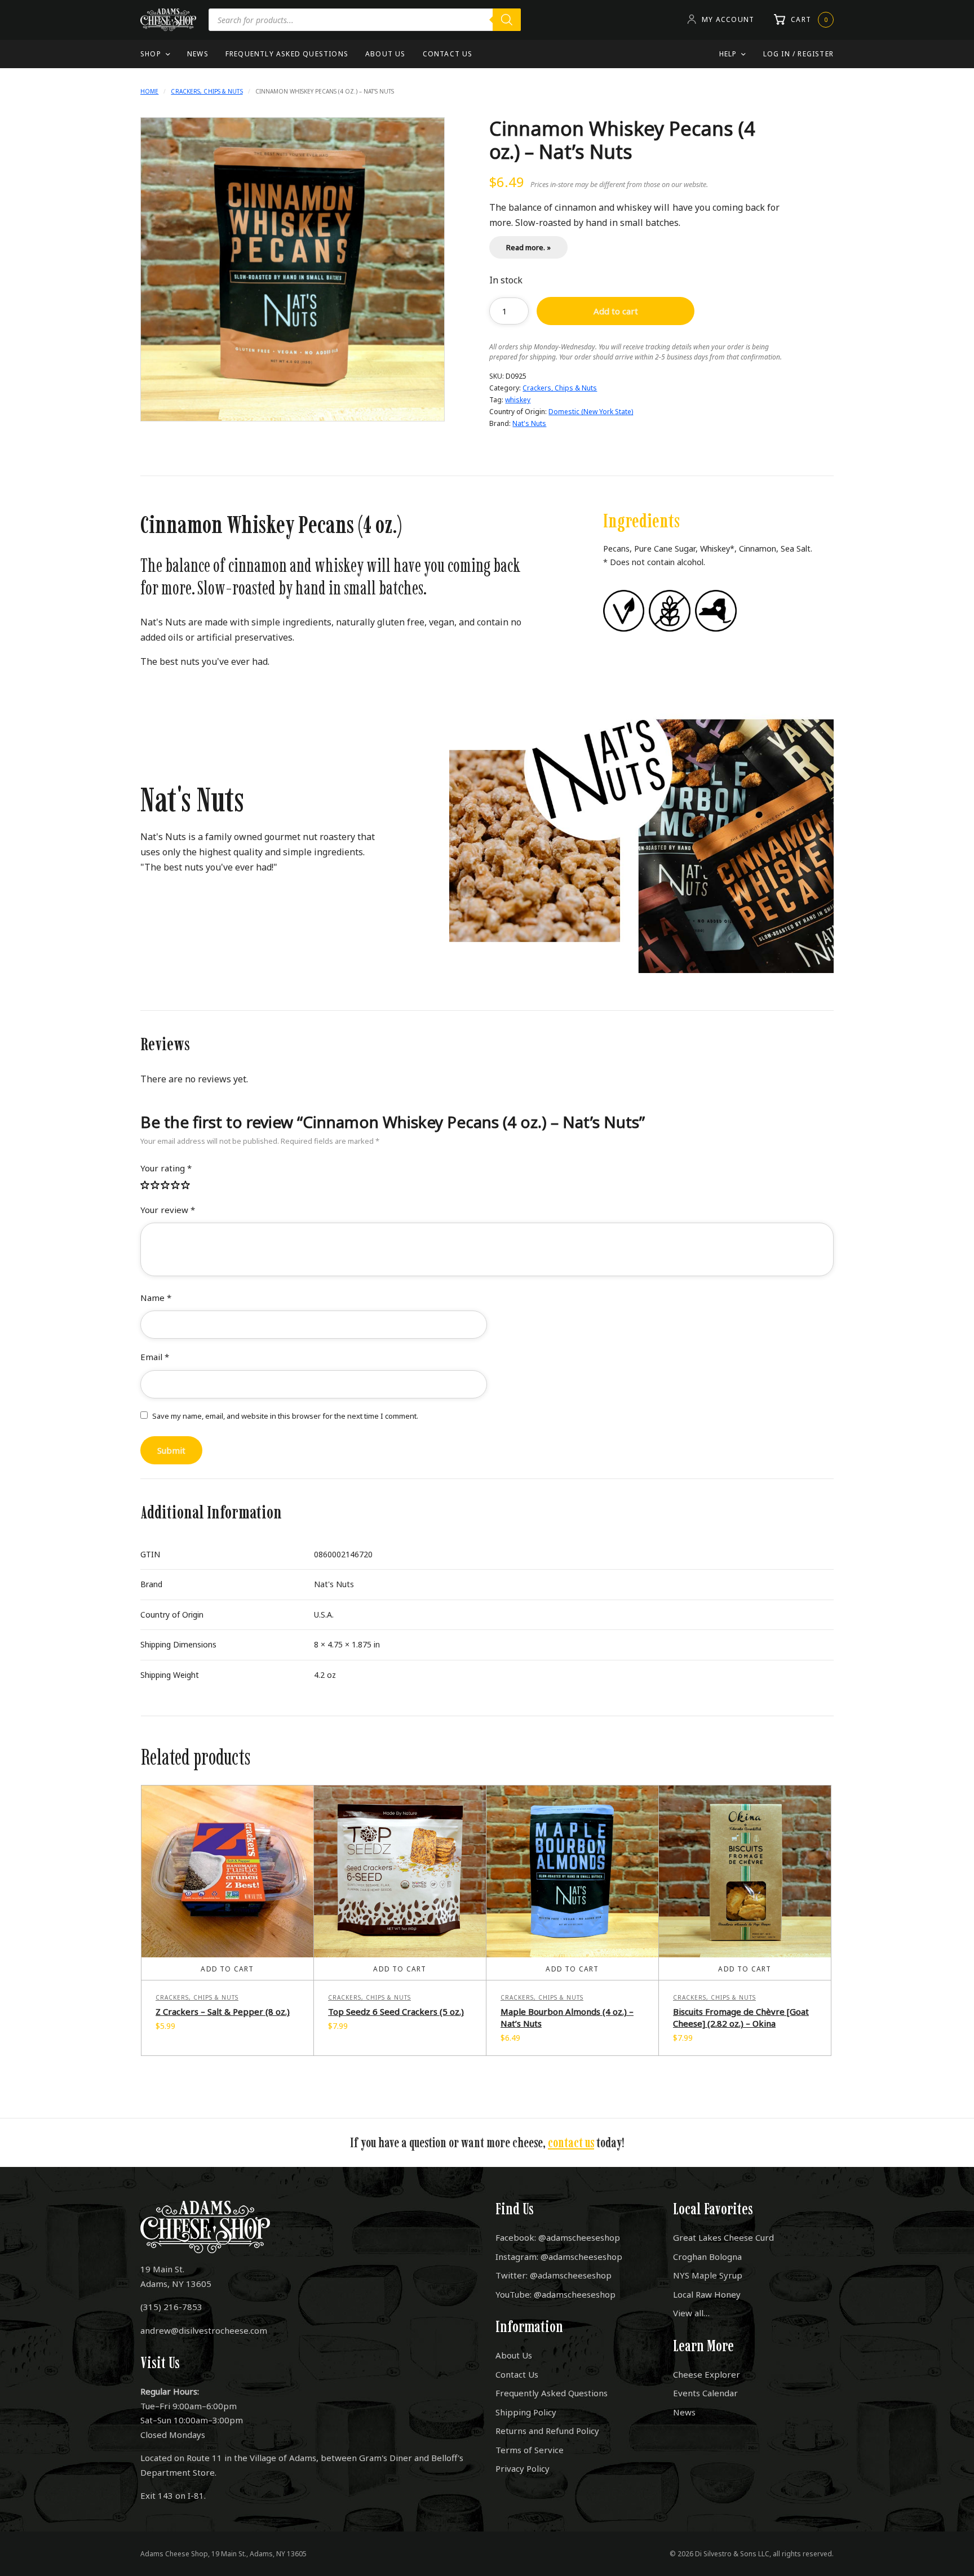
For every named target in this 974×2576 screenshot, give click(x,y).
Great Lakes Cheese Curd (723, 2237)
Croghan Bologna (707, 2257)
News (198, 54)
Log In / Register (798, 54)
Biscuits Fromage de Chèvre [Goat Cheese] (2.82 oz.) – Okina (741, 2017)
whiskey (518, 400)
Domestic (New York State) (591, 412)
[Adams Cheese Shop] (168, 20)
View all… (691, 2313)
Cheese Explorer (707, 2374)
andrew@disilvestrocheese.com (204, 2330)
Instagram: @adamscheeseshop (559, 2257)
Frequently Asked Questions (287, 54)
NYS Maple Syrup (708, 2275)
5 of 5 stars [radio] (186, 1186)
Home (149, 91)
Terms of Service (530, 2450)
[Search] (507, 20)
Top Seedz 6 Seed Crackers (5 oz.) (396, 2011)
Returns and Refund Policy (547, 2431)
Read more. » (528, 247)
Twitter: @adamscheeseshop (554, 2275)
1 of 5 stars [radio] (145, 1186)
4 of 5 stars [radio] (176, 1186)
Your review (168, 1210)
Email (155, 1357)
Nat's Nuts (529, 423)
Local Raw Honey (707, 2294)
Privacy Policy (523, 2468)
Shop (151, 54)
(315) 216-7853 (171, 2307)
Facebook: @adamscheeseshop (558, 2237)
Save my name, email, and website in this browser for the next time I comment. (285, 1416)
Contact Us (448, 54)
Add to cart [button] (227, 1969)
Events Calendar (705, 2393)
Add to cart (616, 311)
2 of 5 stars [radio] (156, 1186)
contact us (571, 2142)
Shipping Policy (526, 2412)
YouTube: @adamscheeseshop (555, 2294)
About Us (386, 54)
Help (728, 54)
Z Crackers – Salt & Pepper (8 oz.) (223, 2011)
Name (156, 1298)
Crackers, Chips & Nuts (207, 91)
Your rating (166, 1168)
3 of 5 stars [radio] (166, 1186)
